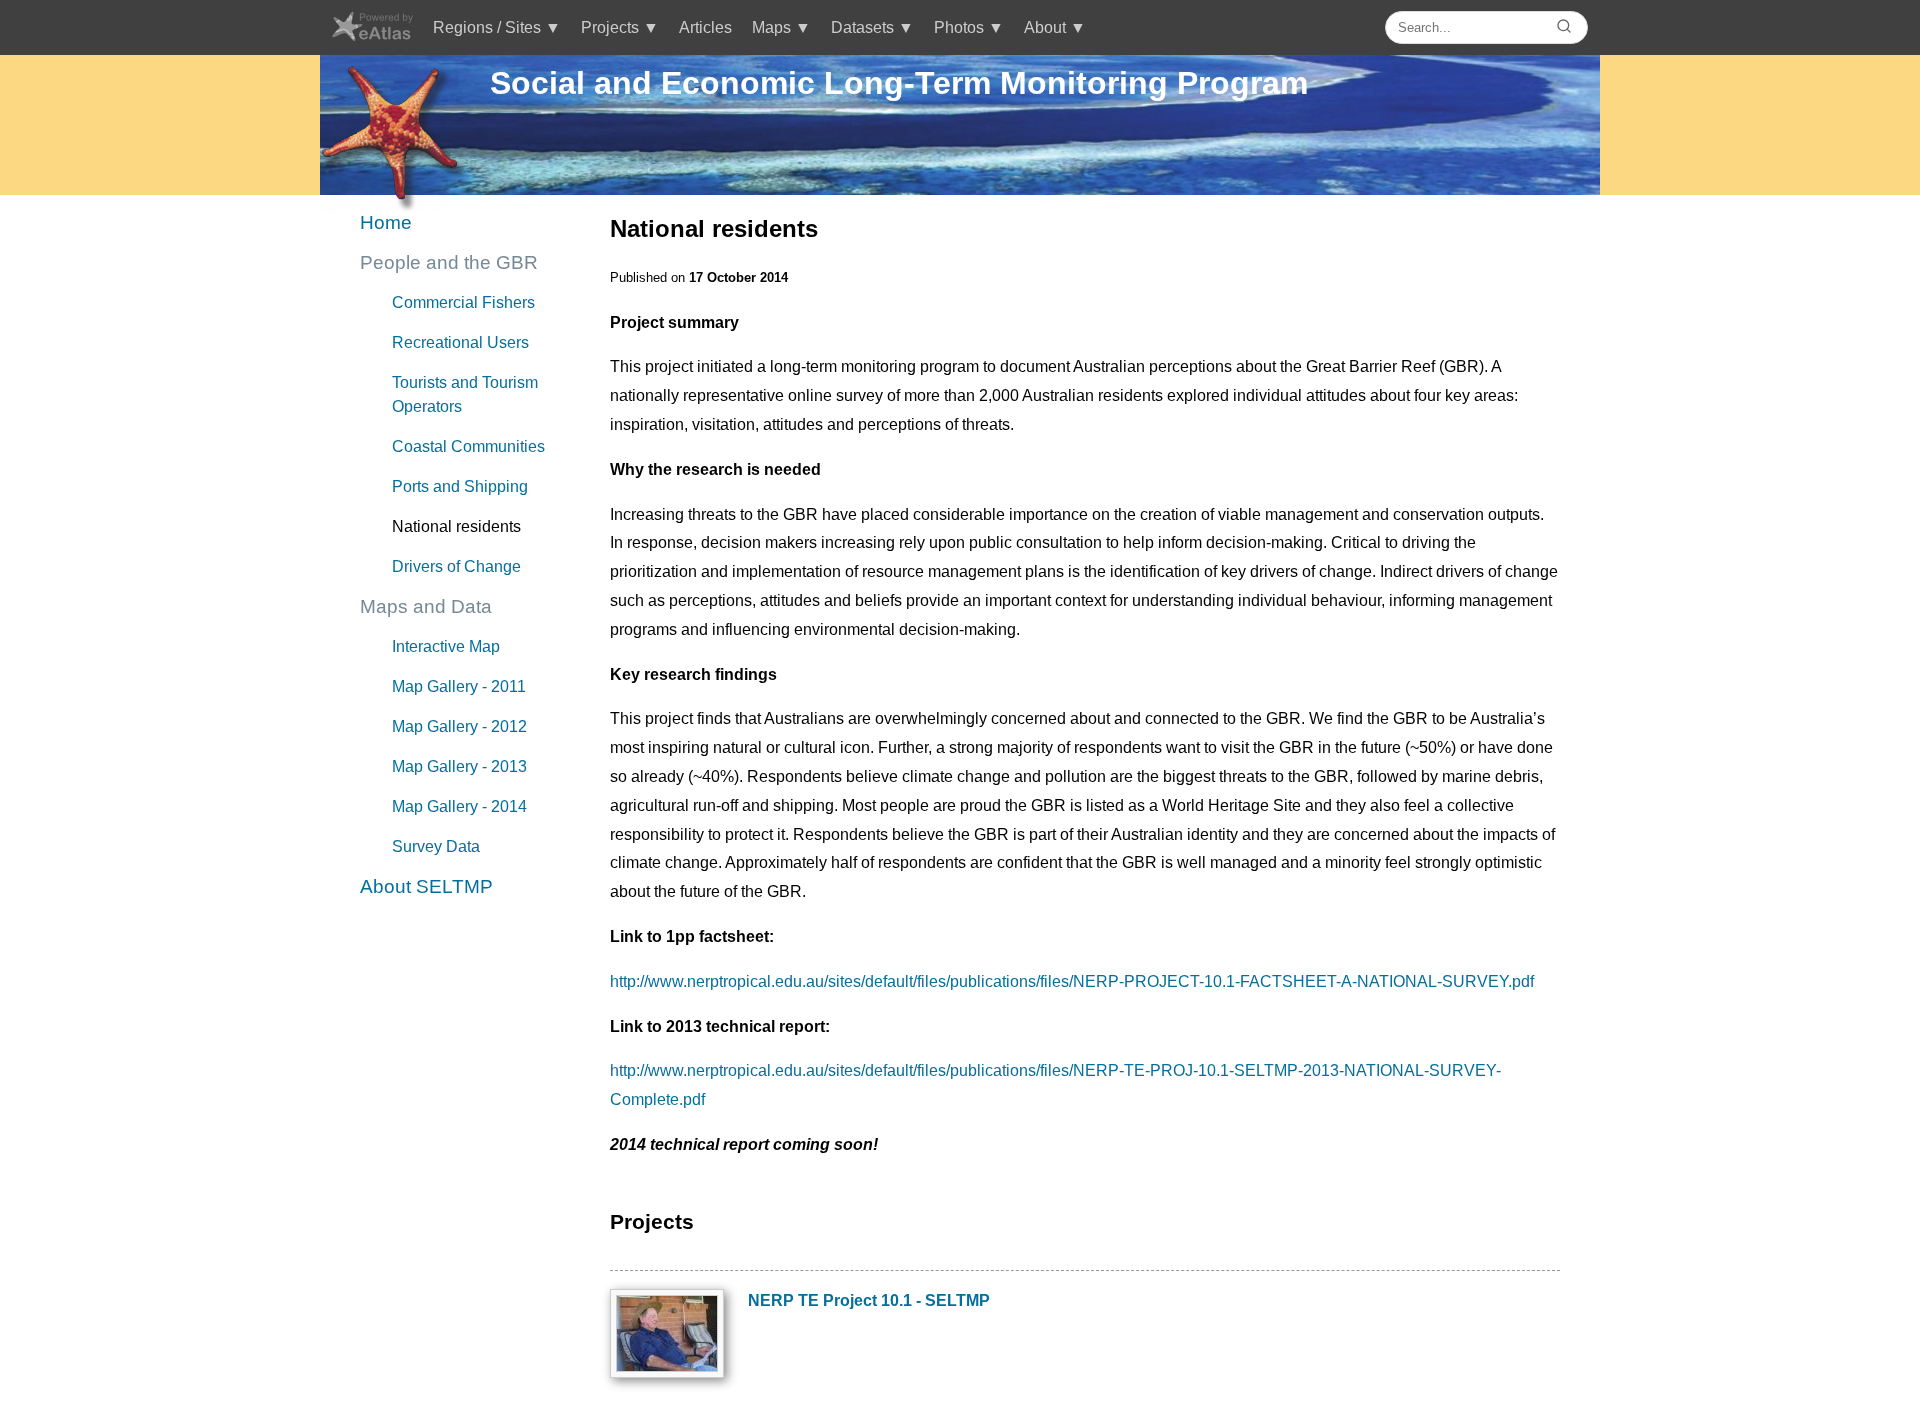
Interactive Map (446, 646)
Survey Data (436, 846)
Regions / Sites (487, 27)
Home (386, 222)
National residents (456, 526)
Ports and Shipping (460, 486)
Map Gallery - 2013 (459, 766)
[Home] (371, 35)
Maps (771, 27)
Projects (610, 27)
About (1045, 27)
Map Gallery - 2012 (459, 726)
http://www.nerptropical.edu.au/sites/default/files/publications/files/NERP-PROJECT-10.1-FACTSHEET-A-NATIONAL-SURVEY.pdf (1072, 981)
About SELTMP (426, 886)
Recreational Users (460, 342)
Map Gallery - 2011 (459, 686)
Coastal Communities (468, 446)
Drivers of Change (456, 566)
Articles (705, 27)
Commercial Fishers (463, 302)
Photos (959, 27)
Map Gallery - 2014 (459, 806)
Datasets (862, 27)
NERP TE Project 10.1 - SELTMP (869, 1300)
